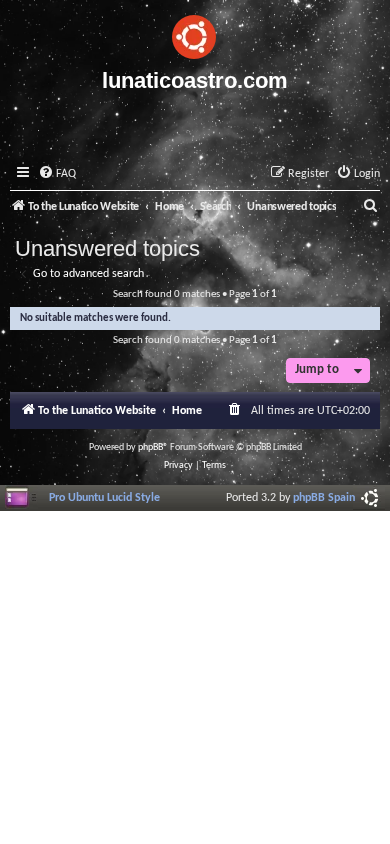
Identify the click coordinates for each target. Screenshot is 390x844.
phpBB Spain (324, 498)
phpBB (150, 447)
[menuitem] (57, 174)
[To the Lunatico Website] (195, 34)
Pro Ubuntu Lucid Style (104, 498)
